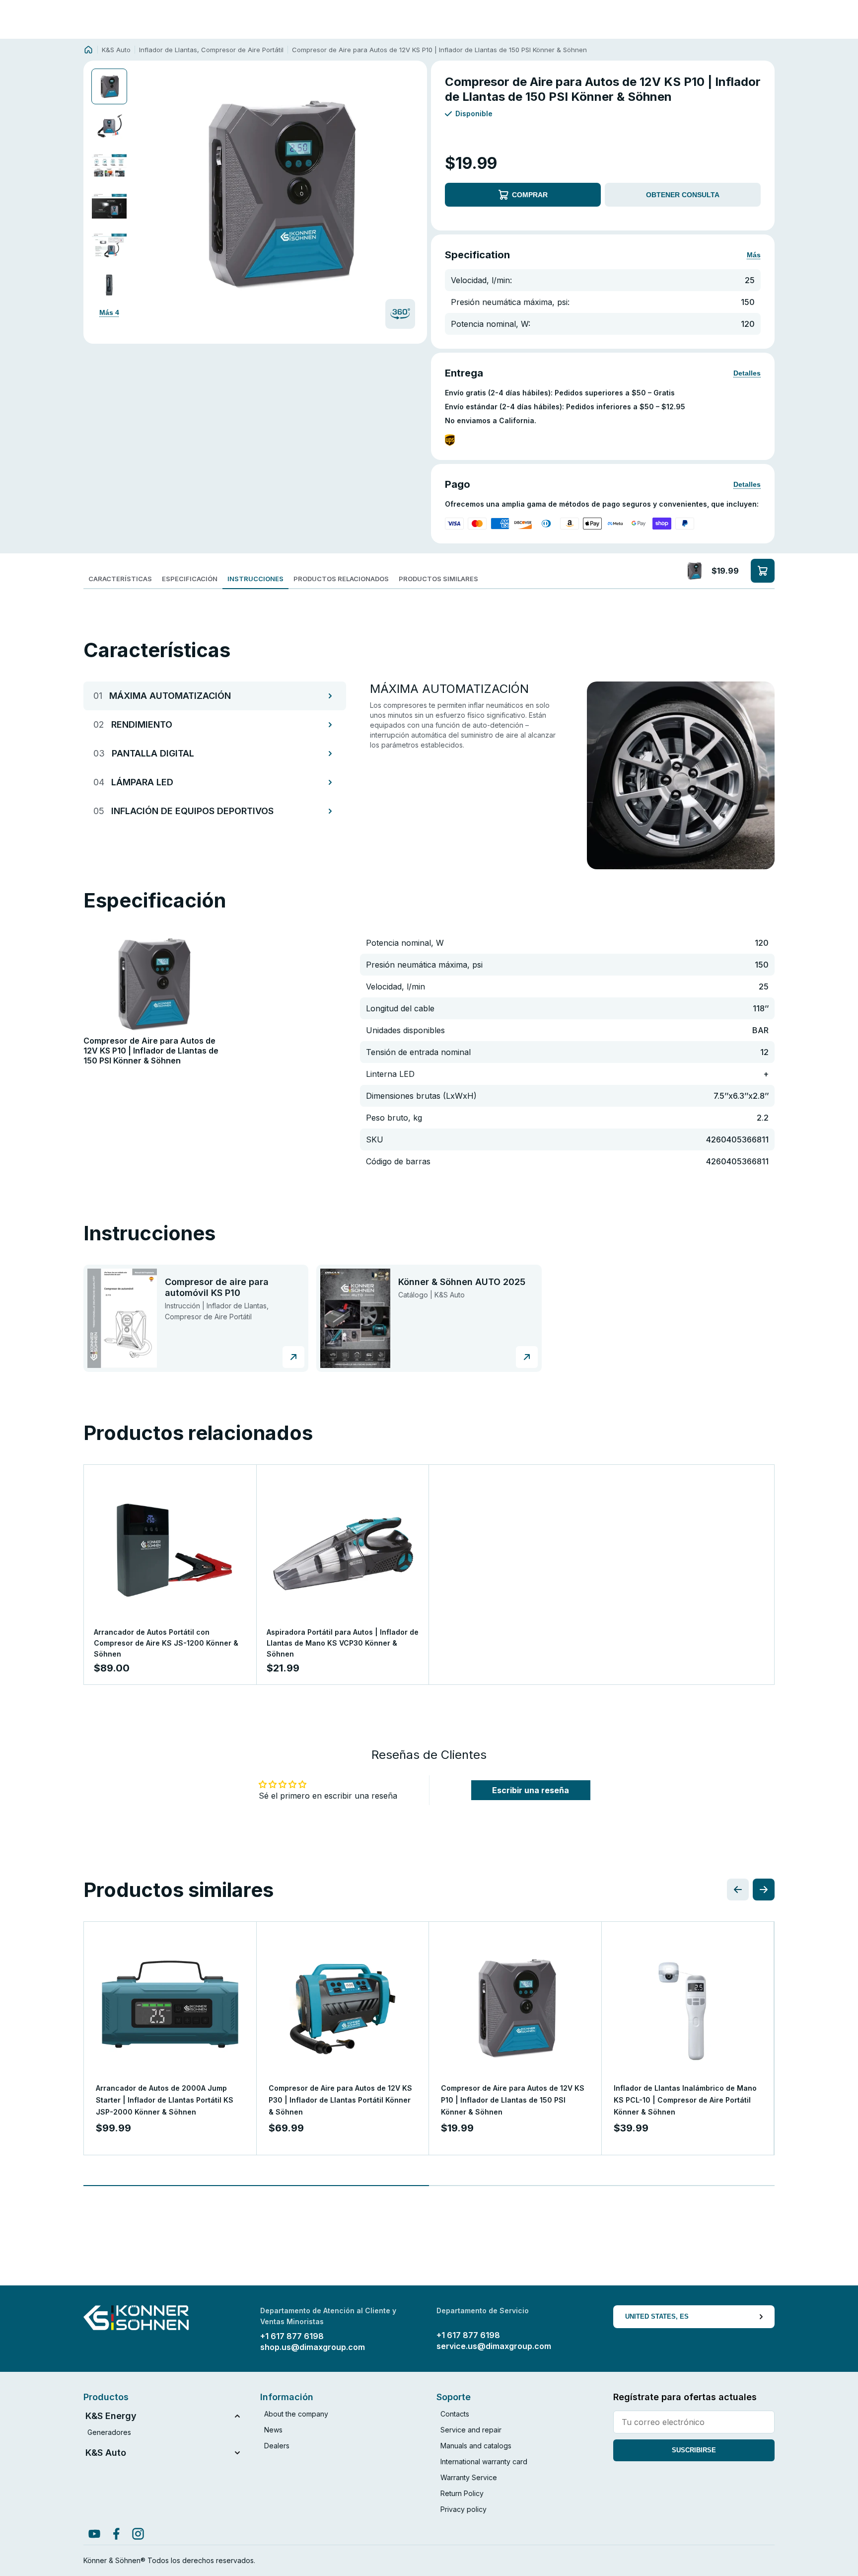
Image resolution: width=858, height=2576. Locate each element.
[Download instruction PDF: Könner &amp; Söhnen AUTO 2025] (527, 1357)
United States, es (657, 2316)
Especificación (190, 579)
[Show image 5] (109, 245)
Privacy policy (464, 2509)
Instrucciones (255, 579)
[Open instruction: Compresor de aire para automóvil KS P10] (122, 1318)
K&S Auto (116, 50)
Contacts (455, 2414)
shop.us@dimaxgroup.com (313, 2347)
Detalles (747, 373)
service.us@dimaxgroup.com (494, 2346)
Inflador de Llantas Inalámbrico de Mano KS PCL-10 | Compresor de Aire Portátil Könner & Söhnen (685, 2100)
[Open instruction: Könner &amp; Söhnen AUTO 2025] (355, 1318)
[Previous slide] (147, 193)
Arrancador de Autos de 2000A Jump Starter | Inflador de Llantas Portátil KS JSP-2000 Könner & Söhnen (165, 2100)
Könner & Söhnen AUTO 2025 (462, 1282)
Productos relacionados (341, 579)
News (273, 2430)
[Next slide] (409, 193)
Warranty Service (469, 2477)
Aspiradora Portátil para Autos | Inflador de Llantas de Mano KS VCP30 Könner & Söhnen (343, 1643)
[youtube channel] (94, 2534)
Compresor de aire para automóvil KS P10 (217, 1287)
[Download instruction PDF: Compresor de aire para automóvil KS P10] (293, 1357)
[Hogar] (88, 50)
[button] (278, 193)
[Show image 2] (109, 126)
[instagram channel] (138, 2534)
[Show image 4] (109, 206)
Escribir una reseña (531, 1790)
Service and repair (471, 2430)
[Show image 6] (109, 285)
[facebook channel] (116, 2534)
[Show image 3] (109, 166)
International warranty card (484, 2462)
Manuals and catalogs (476, 2446)
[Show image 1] (109, 86)
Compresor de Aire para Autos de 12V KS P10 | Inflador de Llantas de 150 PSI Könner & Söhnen (513, 2100)
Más (754, 255)
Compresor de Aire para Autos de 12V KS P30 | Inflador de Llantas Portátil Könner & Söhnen (340, 2100)
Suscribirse (694, 2450)
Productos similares (438, 579)
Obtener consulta (683, 195)
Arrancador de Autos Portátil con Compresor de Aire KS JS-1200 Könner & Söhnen (166, 1643)
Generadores (109, 2432)
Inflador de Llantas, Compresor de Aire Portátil (211, 50)
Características (120, 579)
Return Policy (462, 2493)
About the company (296, 2414)
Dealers (277, 2446)
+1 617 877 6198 (292, 2336)
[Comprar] (763, 571)
